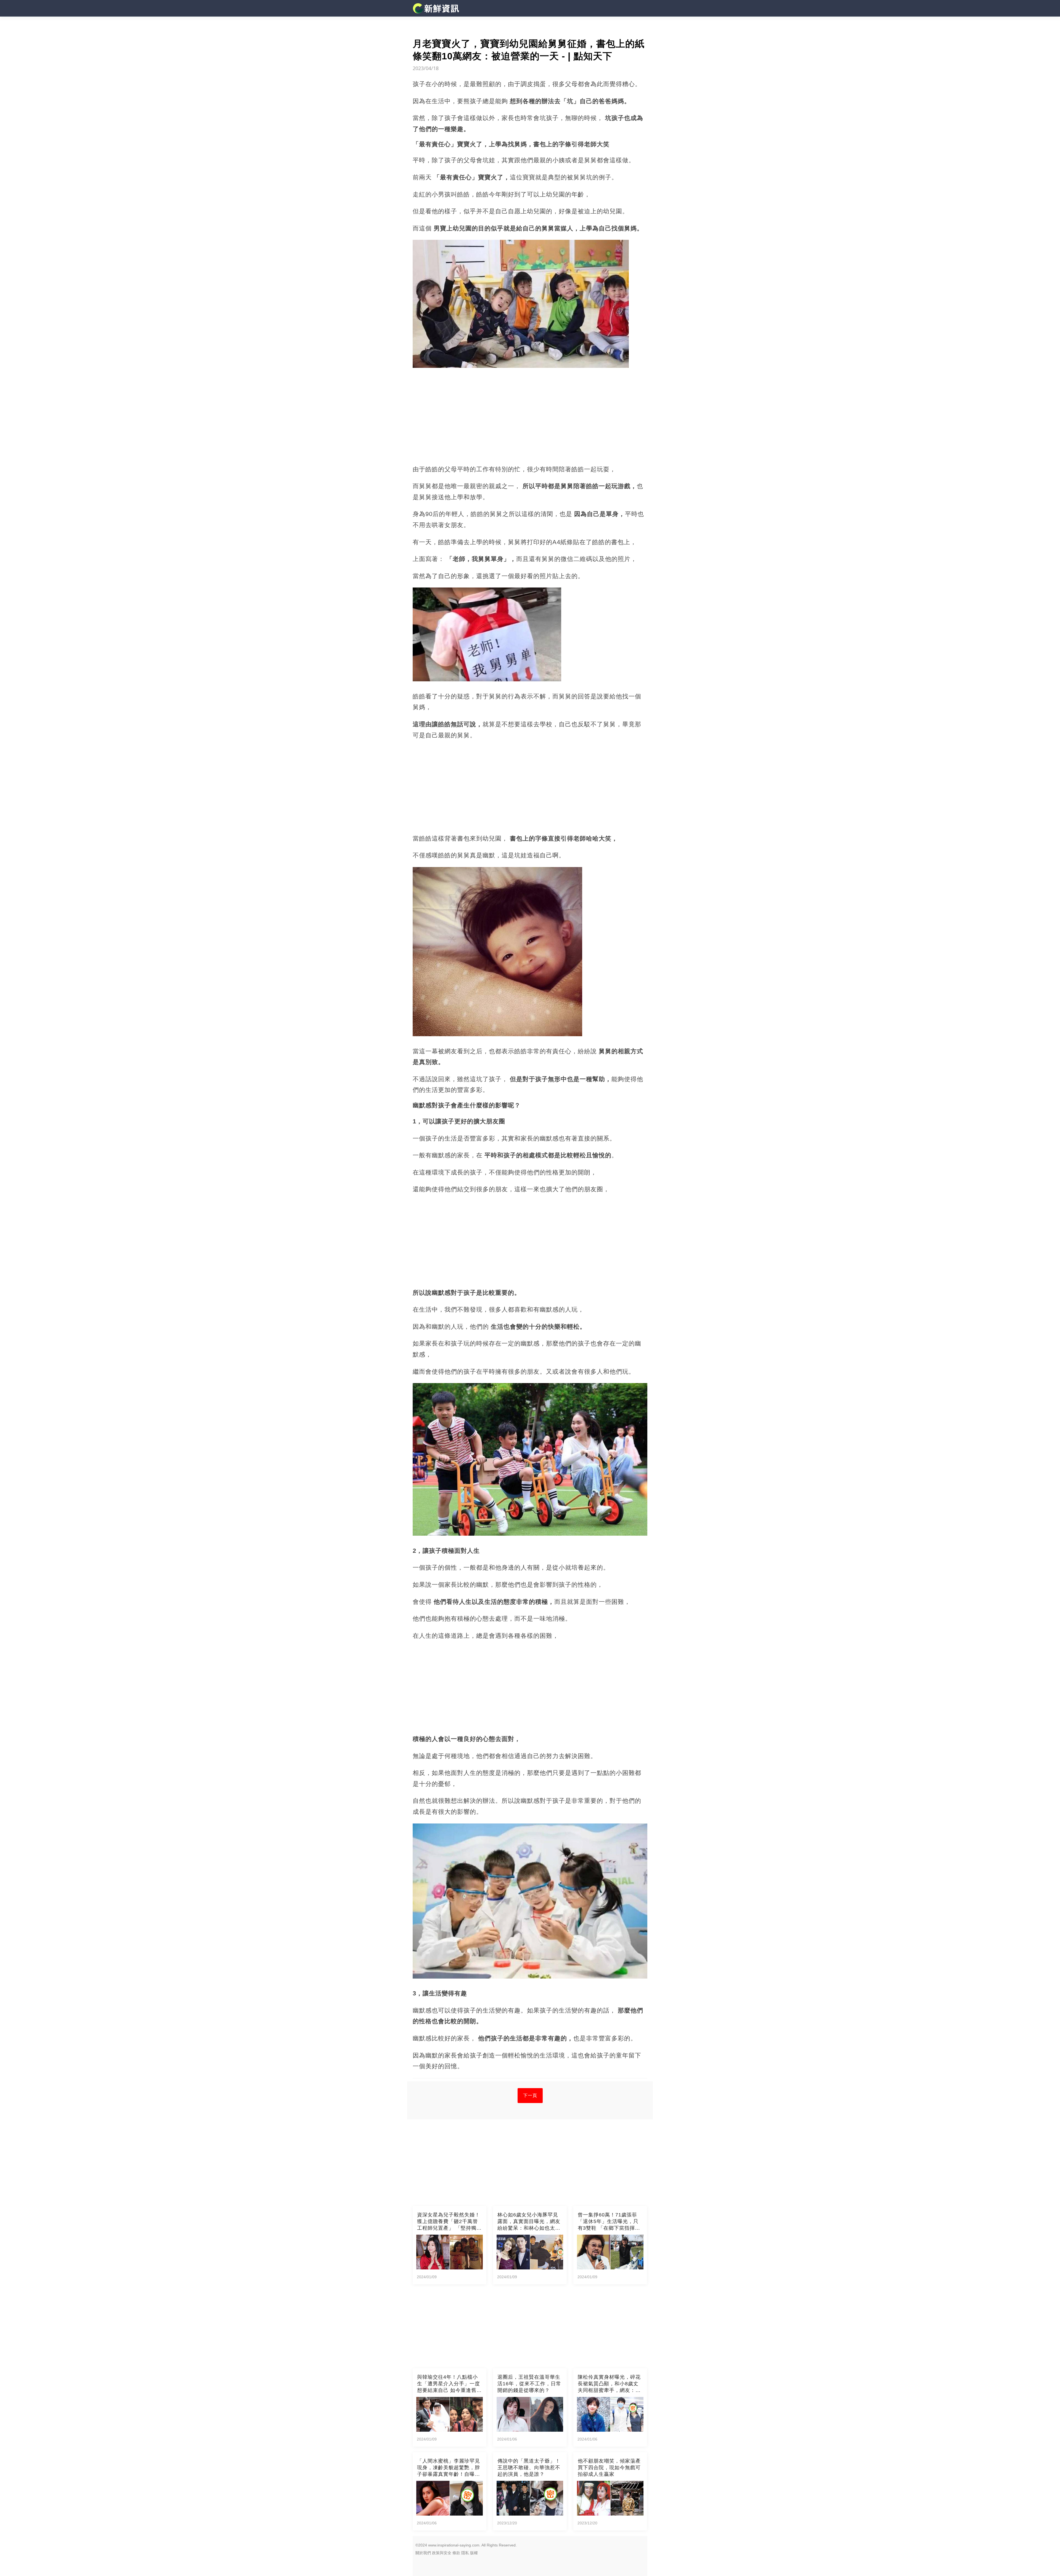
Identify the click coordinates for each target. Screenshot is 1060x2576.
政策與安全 (442, 2553)
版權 (474, 2553)
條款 (456, 2553)
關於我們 (423, 2553)
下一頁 (530, 2095)
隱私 (465, 2553)
